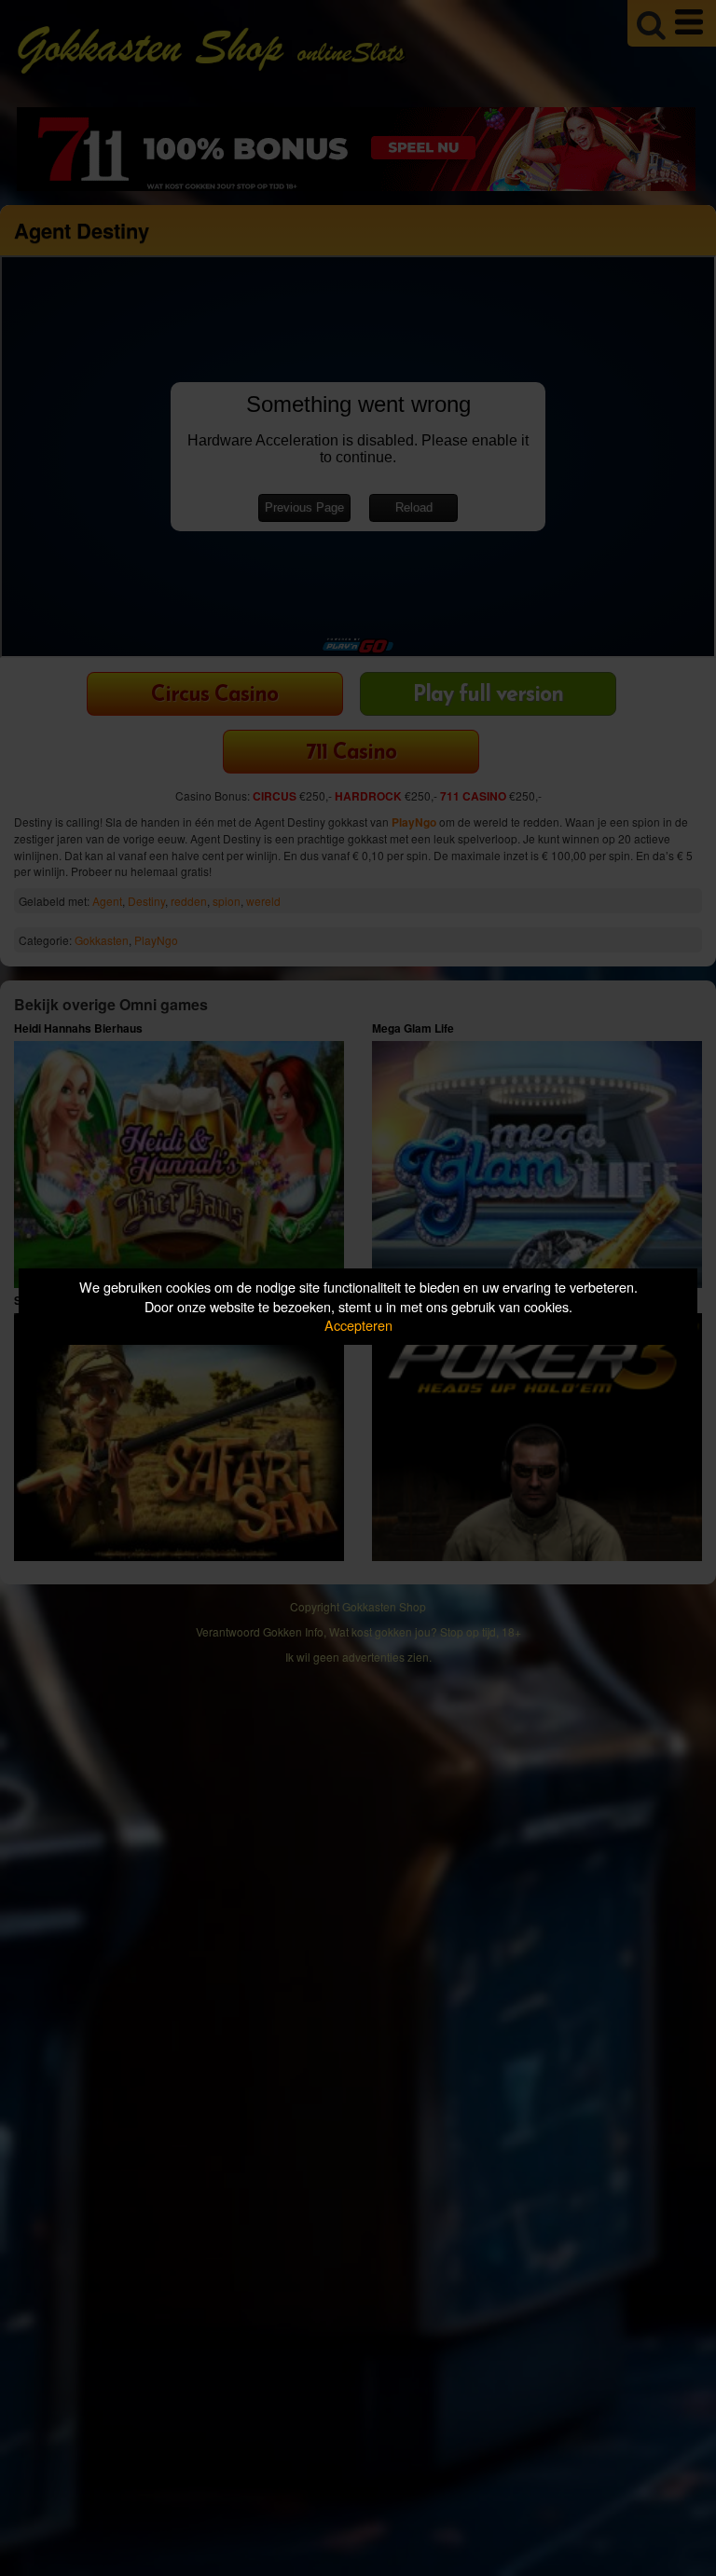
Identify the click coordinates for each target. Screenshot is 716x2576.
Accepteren (358, 1325)
